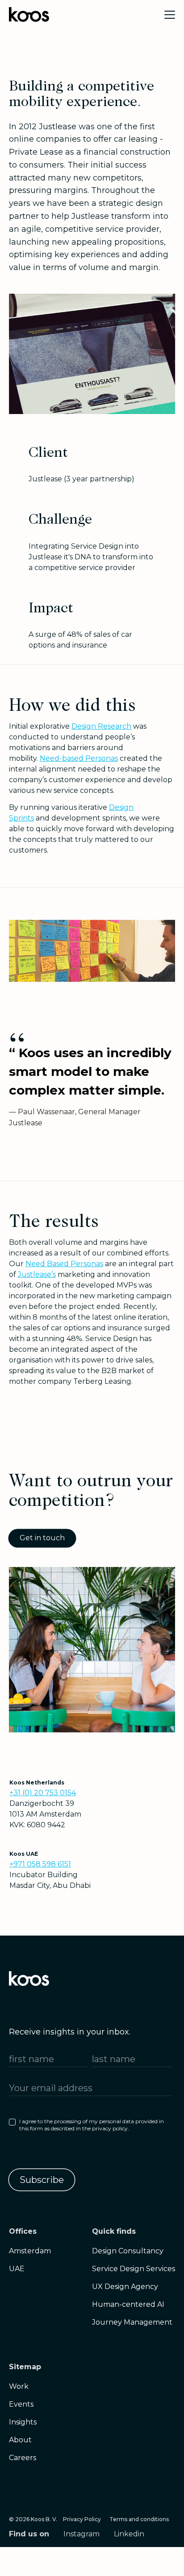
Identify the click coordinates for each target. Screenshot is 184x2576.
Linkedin (129, 2534)
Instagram (82, 2534)
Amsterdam (30, 2251)
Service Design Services (134, 2269)
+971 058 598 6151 (40, 1864)
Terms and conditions (139, 2519)
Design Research (101, 726)
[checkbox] (90, 2127)
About (20, 2440)
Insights (23, 2422)
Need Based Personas (64, 1264)
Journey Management (132, 2322)
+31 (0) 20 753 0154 (43, 1793)
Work (19, 2386)
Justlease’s (37, 1274)
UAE (17, 2269)
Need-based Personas (79, 758)
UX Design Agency (125, 2287)
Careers (23, 2458)
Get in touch (42, 1538)
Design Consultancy (128, 2251)
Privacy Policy (82, 2519)
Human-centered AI (128, 2304)
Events (21, 2404)
